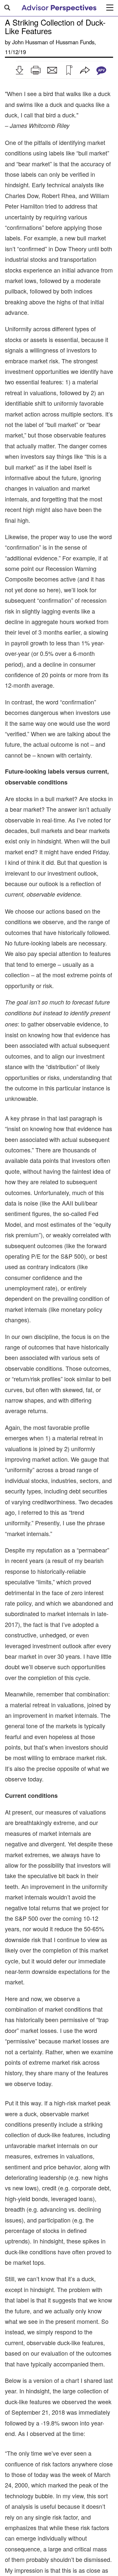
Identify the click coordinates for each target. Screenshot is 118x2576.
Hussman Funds (75, 42)
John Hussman (30, 42)
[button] (19, 70)
